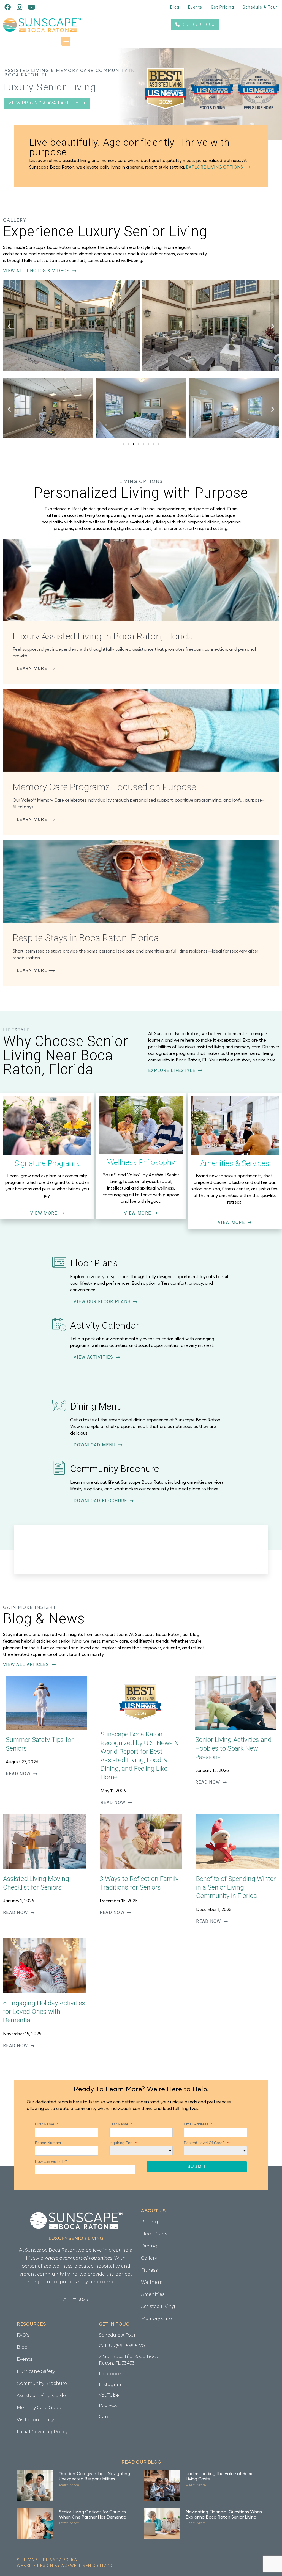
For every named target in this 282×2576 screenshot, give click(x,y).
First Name (47, 2124)
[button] (66, 41)
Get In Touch (116, 2324)
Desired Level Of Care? (206, 2143)
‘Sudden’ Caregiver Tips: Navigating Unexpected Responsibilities (94, 2476)
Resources (31, 2324)
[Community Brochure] (59, 1468)
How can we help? (51, 2161)
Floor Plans (94, 1263)
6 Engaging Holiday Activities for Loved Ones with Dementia (44, 2012)
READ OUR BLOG (141, 2462)
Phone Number (48, 2143)
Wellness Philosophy (141, 1162)
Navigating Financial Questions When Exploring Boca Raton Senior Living (224, 2514)
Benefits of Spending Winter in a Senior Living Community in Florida (236, 1887)
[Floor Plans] (59, 1262)
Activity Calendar (105, 1325)
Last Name (121, 2124)
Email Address (198, 2124)
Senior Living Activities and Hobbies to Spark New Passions (233, 1748)
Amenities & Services (235, 1163)
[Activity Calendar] (59, 1325)
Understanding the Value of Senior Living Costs (220, 2476)
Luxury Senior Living (76, 2239)
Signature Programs (47, 1163)
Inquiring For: (123, 2143)
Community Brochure (115, 1469)
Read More (69, 2485)
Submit (197, 2167)
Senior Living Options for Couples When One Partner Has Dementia (93, 2514)
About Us (153, 2211)
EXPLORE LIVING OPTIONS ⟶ (218, 167)
